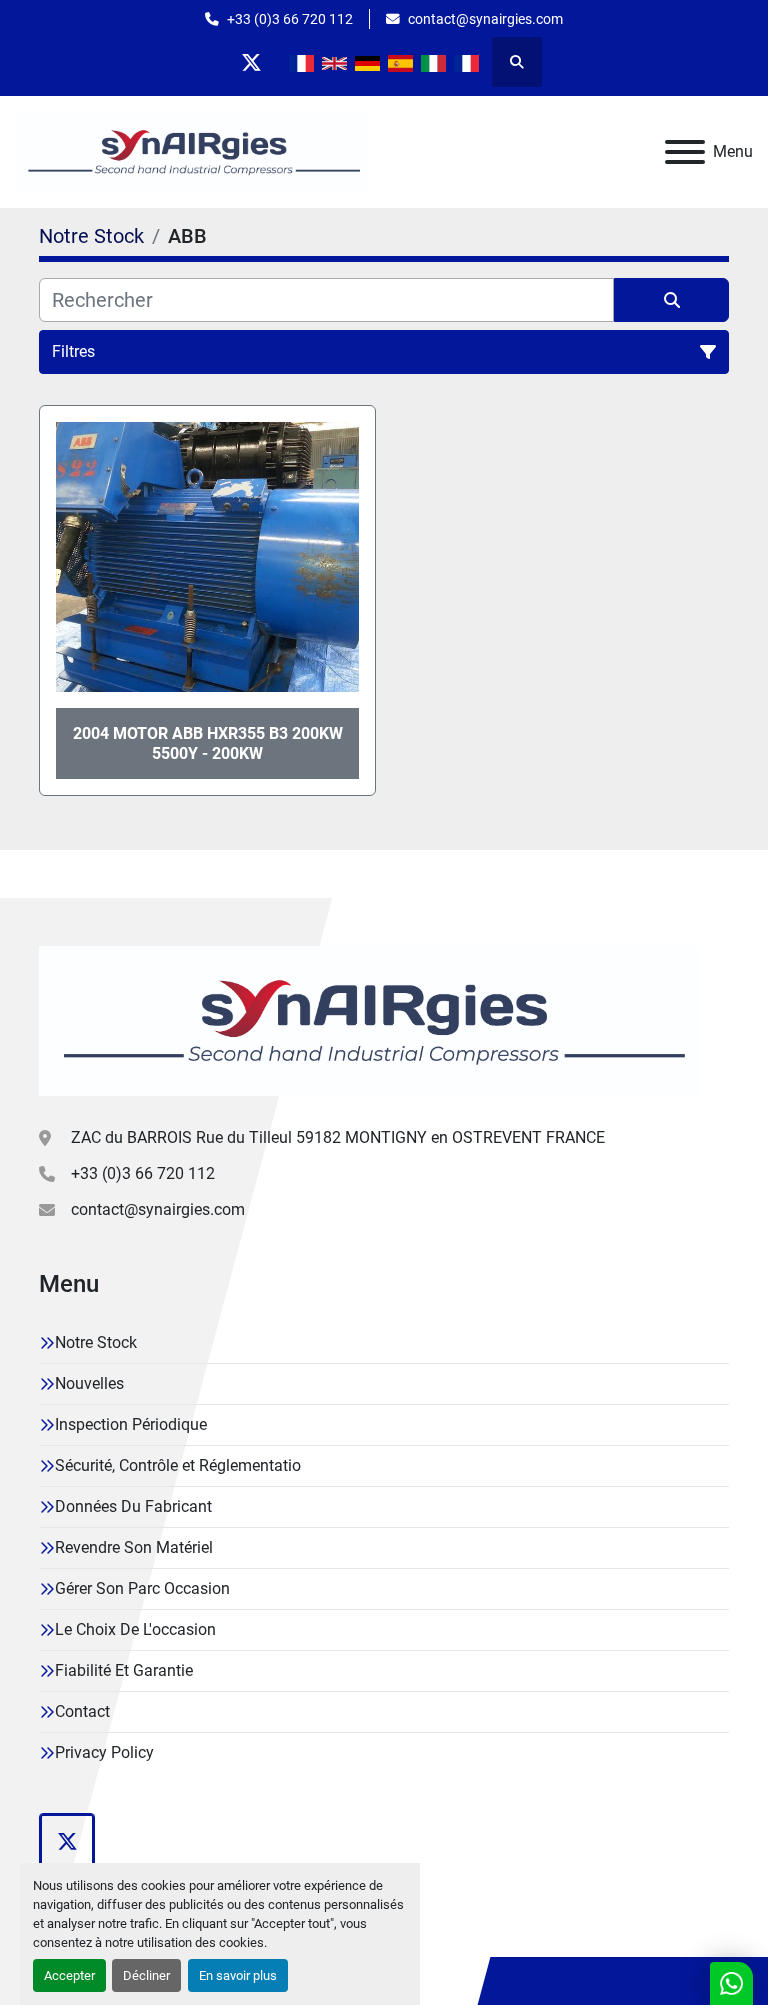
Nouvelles (89, 1383)
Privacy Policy (104, 1752)
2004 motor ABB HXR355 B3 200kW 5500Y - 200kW (208, 743)
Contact (82, 1711)
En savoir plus (238, 1975)
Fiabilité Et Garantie (124, 1670)
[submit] (671, 300)
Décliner (146, 1975)
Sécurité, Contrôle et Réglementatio (178, 1465)
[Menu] (685, 152)
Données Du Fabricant (133, 1506)
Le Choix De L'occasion (135, 1629)
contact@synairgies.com (485, 19)
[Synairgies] (369, 1019)
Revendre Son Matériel (134, 1547)
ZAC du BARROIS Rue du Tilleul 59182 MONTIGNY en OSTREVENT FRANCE (338, 1137)
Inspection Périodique (131, 1424)
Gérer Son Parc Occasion (142, 1588)
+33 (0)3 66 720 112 (290, 19)
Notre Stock (96, 1342)
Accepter (69, 1975)
